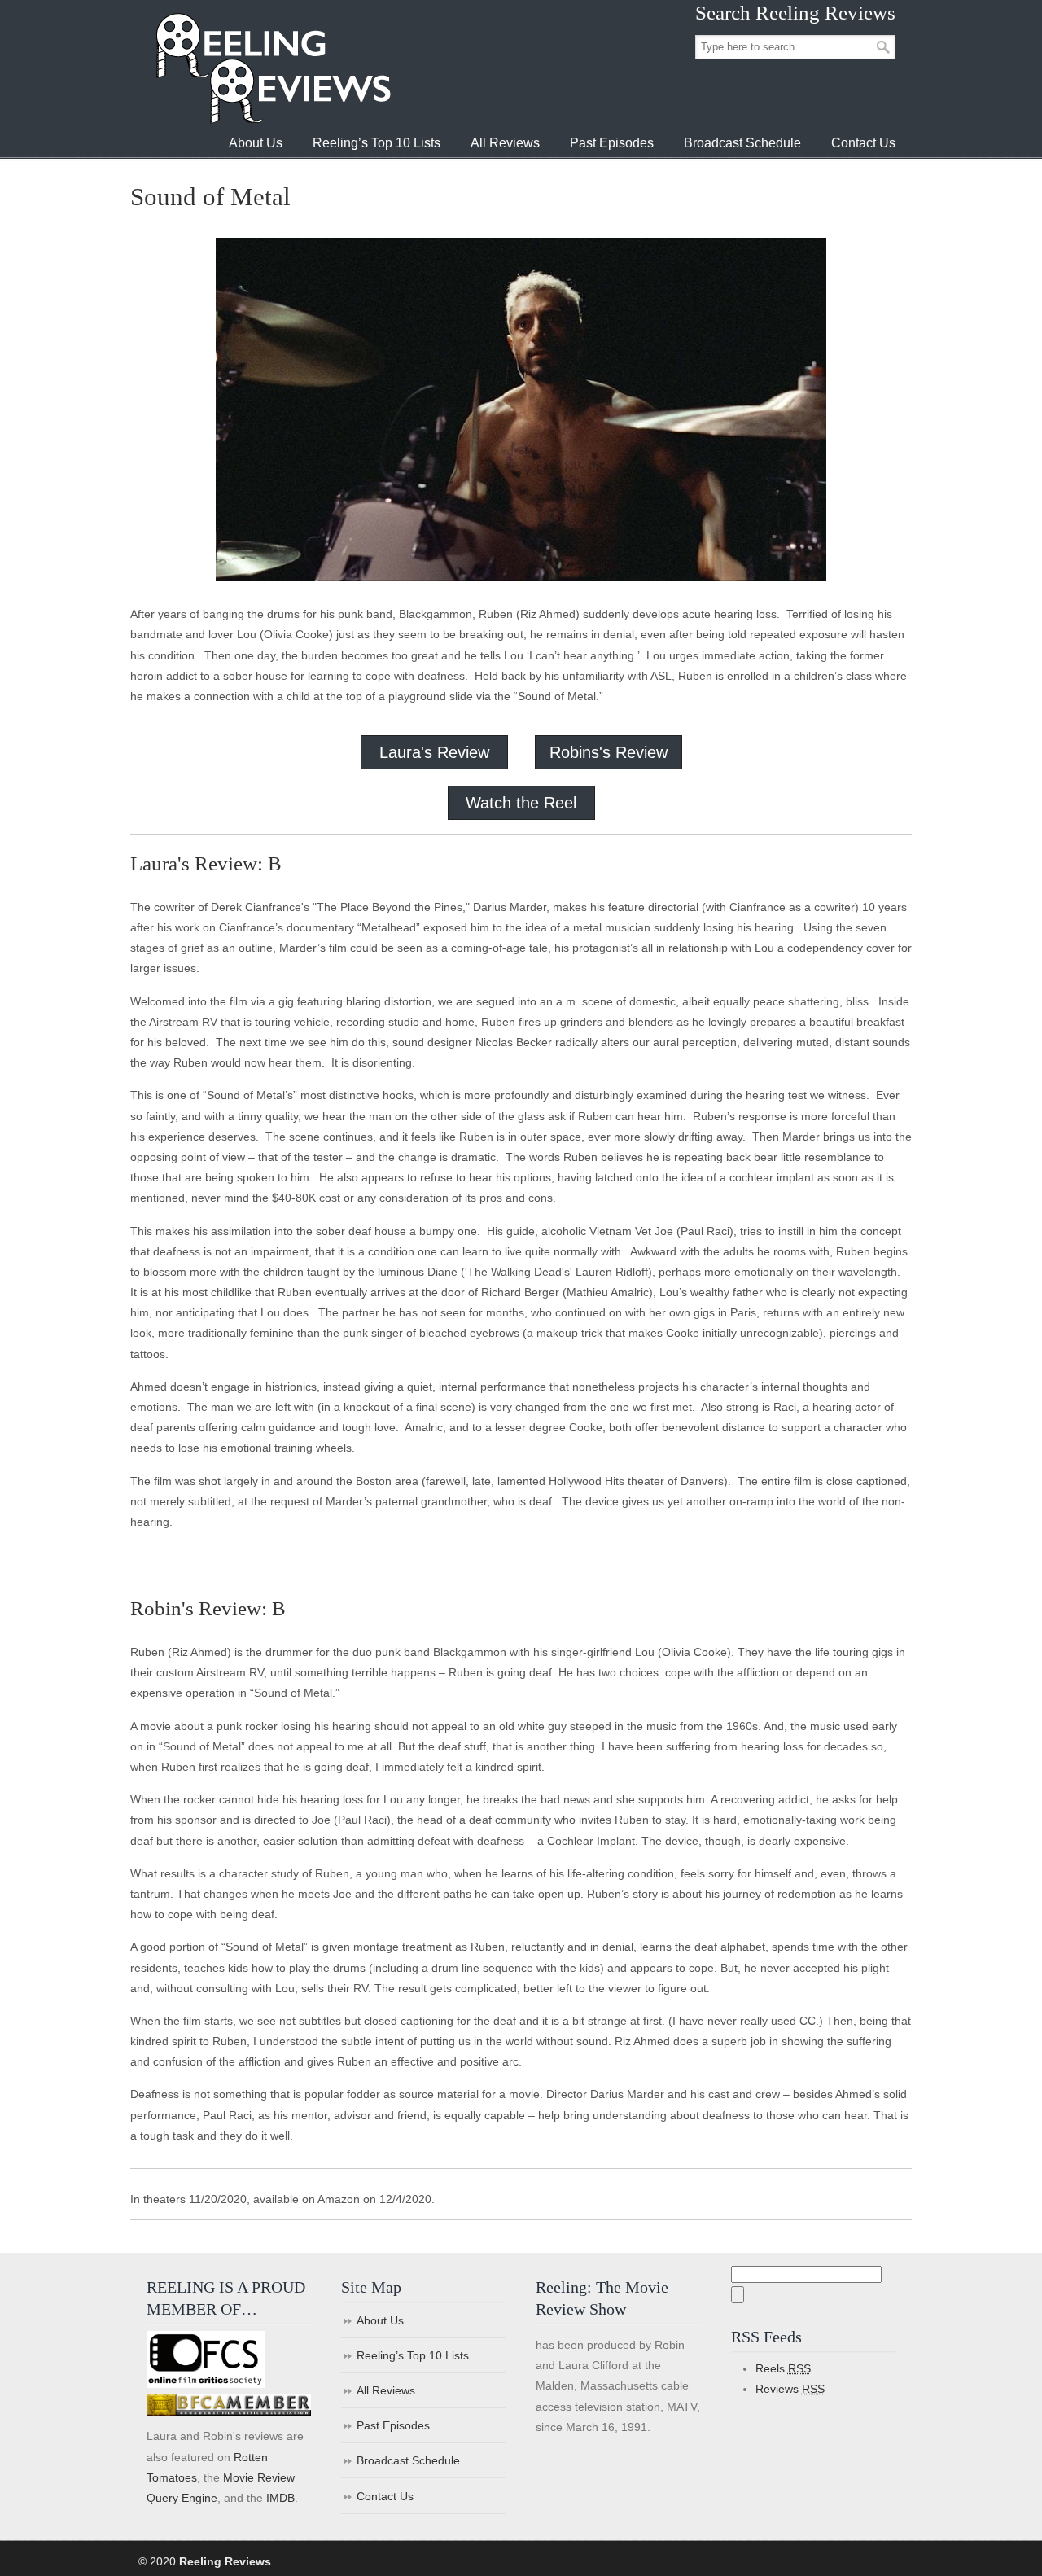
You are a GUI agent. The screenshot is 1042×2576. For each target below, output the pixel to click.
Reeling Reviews (272, 68)
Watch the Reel (521, 803)
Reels (783, 2368)
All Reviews (386, 2390)
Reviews (790, 2389)
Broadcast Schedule (408, 2460)
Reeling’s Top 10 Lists (413, 2355)
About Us (380, 2320)
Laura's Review (434, 752)
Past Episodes (393, 2425)
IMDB (280, 2498)
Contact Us (385, 2496)
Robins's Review (609, 752)
